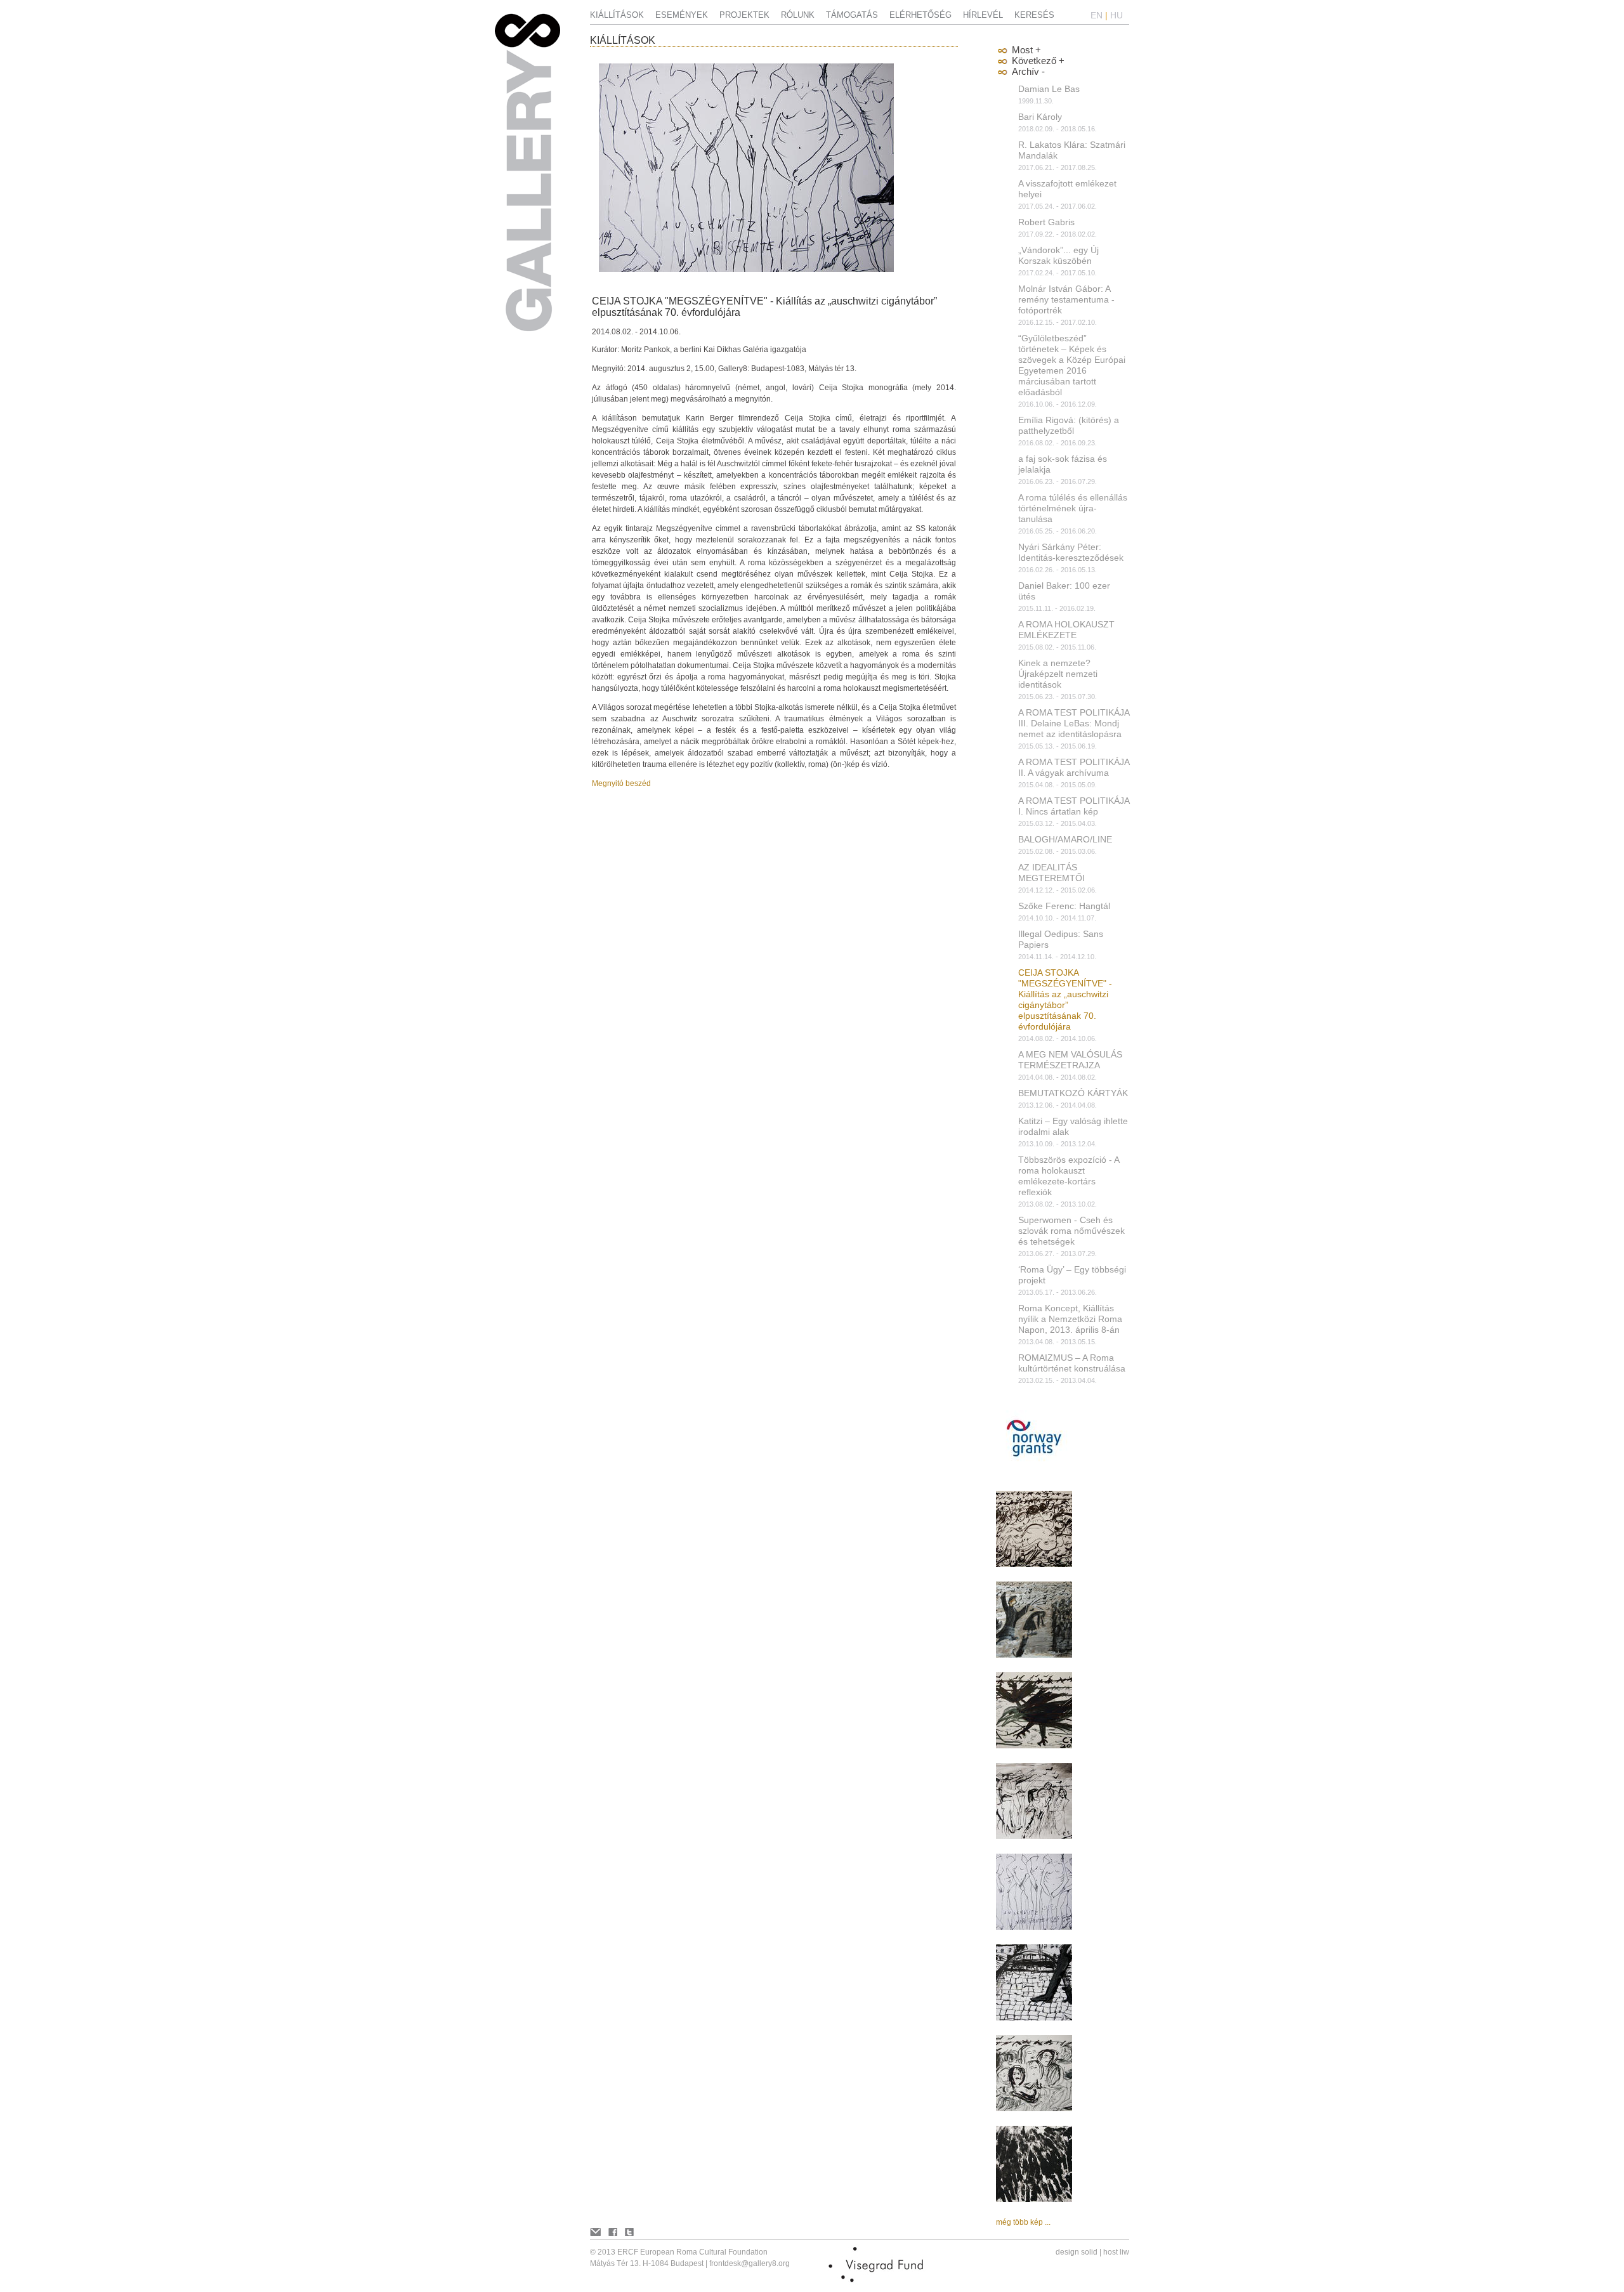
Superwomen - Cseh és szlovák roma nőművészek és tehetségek (1071, 1231)
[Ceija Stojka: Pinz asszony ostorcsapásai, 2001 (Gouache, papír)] (1034, 1655)
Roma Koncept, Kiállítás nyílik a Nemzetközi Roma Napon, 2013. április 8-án (1070, 1319)
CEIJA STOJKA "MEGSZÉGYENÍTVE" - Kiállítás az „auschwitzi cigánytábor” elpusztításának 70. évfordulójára (1065, 999)
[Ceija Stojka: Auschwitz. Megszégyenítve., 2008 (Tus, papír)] (1034, 1927)
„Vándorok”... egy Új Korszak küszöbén (1058, 255)
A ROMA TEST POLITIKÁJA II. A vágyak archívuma (1074, 767)
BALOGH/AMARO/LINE (1065, 839)
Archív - (1028, 71)
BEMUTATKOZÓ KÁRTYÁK (1073, 1093)
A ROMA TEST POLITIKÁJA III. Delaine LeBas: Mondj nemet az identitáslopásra (1074, 723)
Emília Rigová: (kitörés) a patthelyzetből (1069, 425)
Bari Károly (1040, 117)
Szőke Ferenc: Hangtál (1064, 906)
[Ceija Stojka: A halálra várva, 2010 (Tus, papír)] (1034, 2109)
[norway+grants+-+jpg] (1034, 1474)
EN (1097, 15)
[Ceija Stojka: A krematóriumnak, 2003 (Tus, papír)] (1034, 2199)
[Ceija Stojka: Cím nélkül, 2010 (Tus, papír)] (1034, 1746)
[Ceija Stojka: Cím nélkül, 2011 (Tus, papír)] (1034, 1564)
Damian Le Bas (1049, 89)
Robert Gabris (1046, 222)
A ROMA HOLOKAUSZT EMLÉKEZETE (1066, 630)
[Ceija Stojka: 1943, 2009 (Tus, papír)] (1034, 1837)
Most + (1026, 50)
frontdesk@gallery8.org (750, 2263)
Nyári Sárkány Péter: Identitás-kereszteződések (1071, 552)
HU (1116, 15)
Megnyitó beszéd (621, 783)
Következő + (1038, 61)
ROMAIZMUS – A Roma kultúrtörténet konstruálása (1072, 1363)
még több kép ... (1023, 2222)
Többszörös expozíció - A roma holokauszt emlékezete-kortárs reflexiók (1069, 1176)
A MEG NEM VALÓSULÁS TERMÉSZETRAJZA (1070, 1060)
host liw (1116, 2252)
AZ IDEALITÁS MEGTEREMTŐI (1051, 873)
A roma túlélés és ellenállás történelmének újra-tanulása (1073, 508)
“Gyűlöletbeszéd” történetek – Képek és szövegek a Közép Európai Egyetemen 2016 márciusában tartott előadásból (1072, 365)
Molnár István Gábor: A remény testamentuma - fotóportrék (1066, 299)
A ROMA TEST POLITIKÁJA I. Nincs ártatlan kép (1074, 806)
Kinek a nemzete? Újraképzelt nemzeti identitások (1058, 674)
